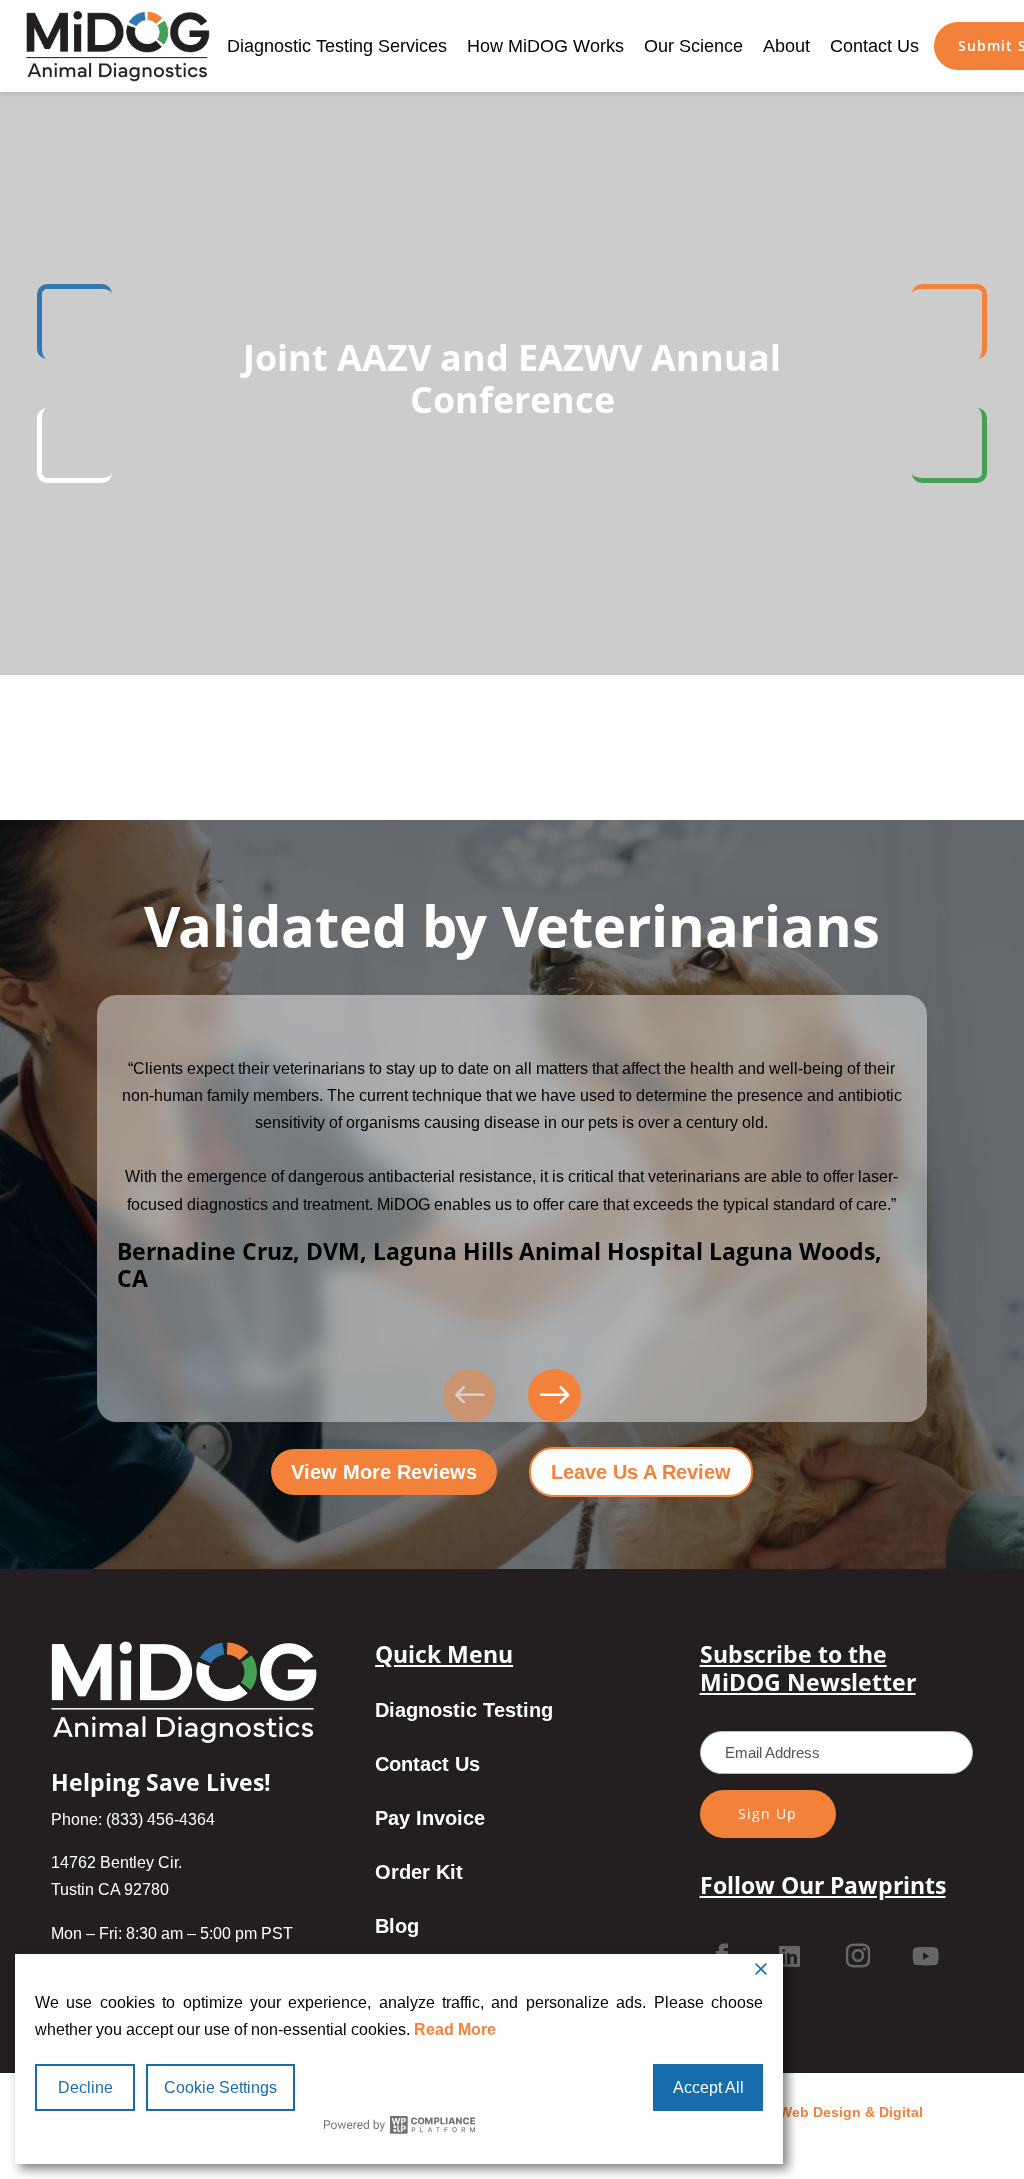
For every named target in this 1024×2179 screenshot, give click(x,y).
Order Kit (419, 1874)
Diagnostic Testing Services (337, 46)
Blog (397, 1928)
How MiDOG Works (545, 46)
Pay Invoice (430, 1820)
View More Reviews (384, 1472)
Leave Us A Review (641, 1472)
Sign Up (767, 1813)
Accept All (708, 2087)
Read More (455, 2029)
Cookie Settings (220, 2087)
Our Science (693, 46)
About (786, 46)
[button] (554, 1395)
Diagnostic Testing (464, 1712)
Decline (85, 2087)
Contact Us (874, 46)
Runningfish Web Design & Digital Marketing (806, 2125)
